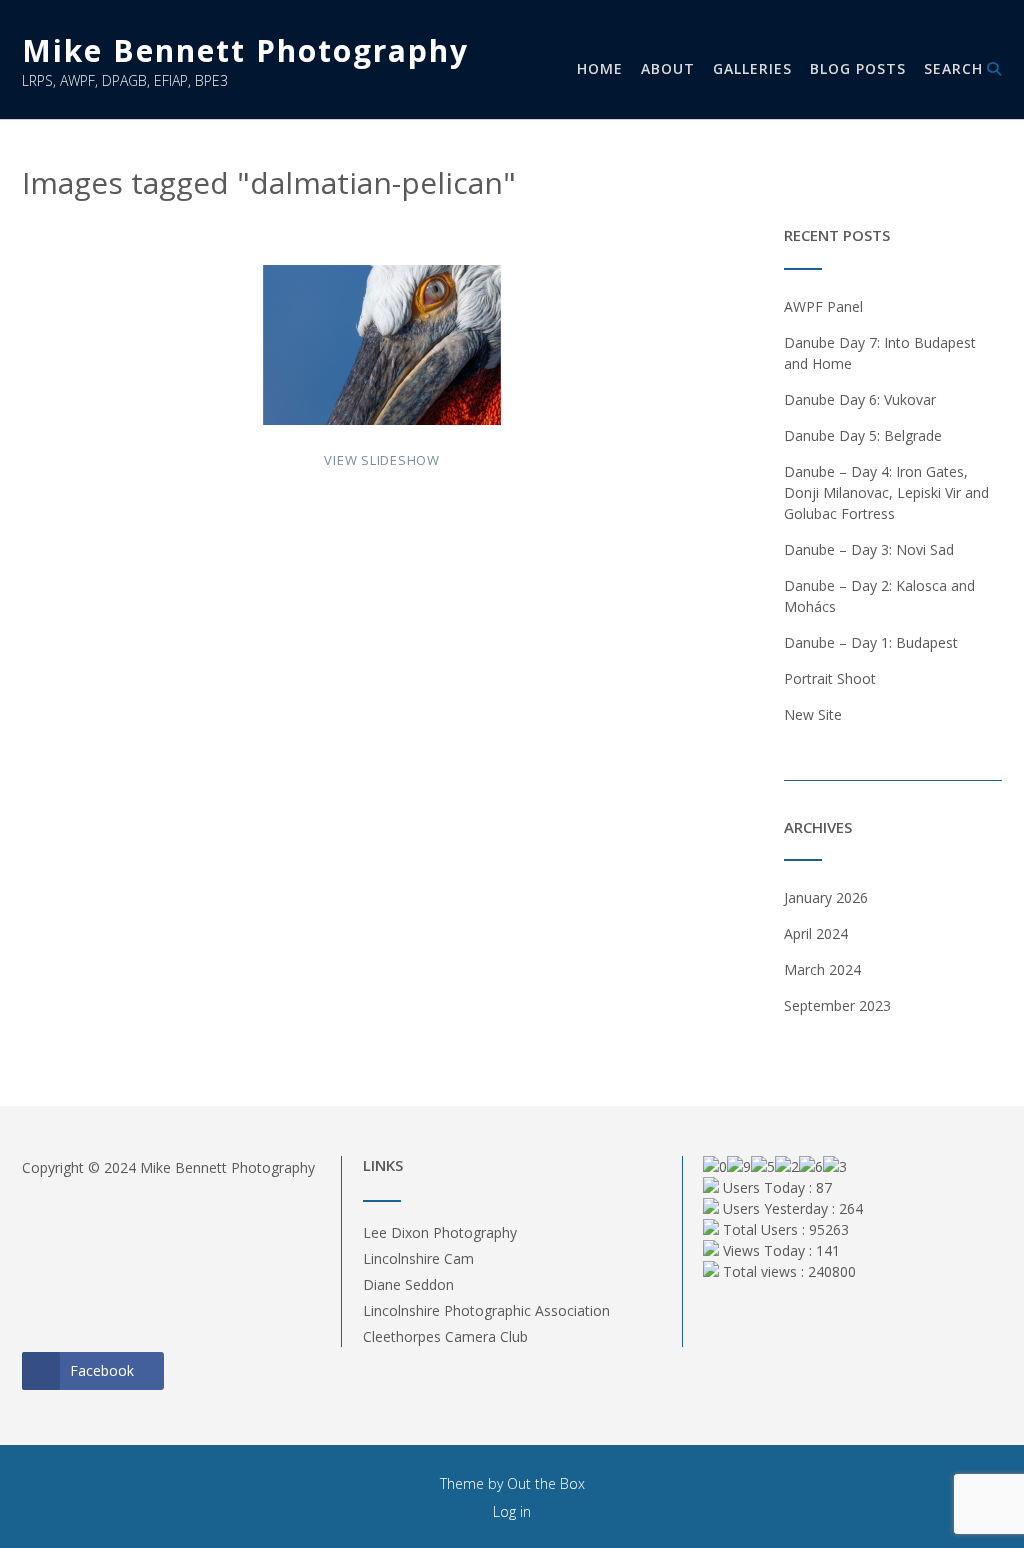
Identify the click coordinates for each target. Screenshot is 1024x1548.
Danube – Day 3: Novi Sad (869, 549)
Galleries (752, 68)
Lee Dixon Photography (440, 1232)
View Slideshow (382, 460)
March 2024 (822, 969)
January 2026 (826, 897)
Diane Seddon (408, 1284)
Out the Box (546, 1483)
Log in (512, 1511)
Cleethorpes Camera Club (445, 1336)
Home (600, 68)
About (668, 68)
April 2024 (816, 933)
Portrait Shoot (830, 678)
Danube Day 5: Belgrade (863, 435)
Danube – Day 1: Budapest (871, 642)
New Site (813, 714)
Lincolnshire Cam (418, 1258)
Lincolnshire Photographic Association (486, 1310)
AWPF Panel (823, 306)
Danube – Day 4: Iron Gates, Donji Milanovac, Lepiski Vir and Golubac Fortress (886, 492)
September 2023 (837, 1005)
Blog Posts (858, 68)
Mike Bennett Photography (245, 50)
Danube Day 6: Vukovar (860, 399)
